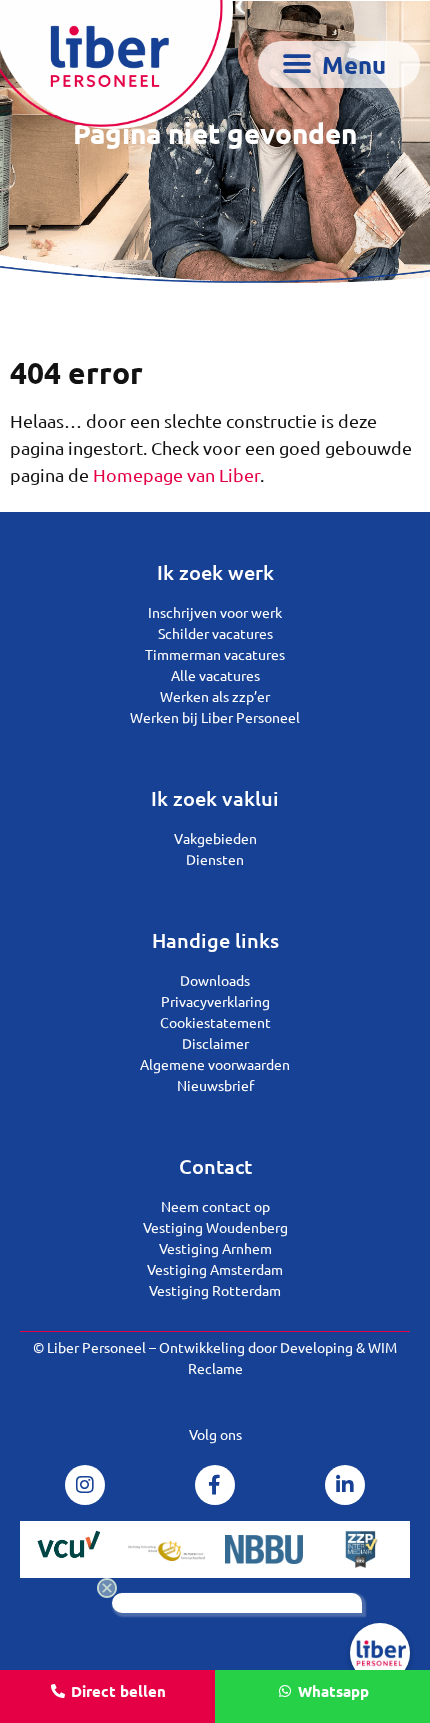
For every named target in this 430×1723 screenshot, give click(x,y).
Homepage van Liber (176, 474)
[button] (339, 64)
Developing (316, 1347)
